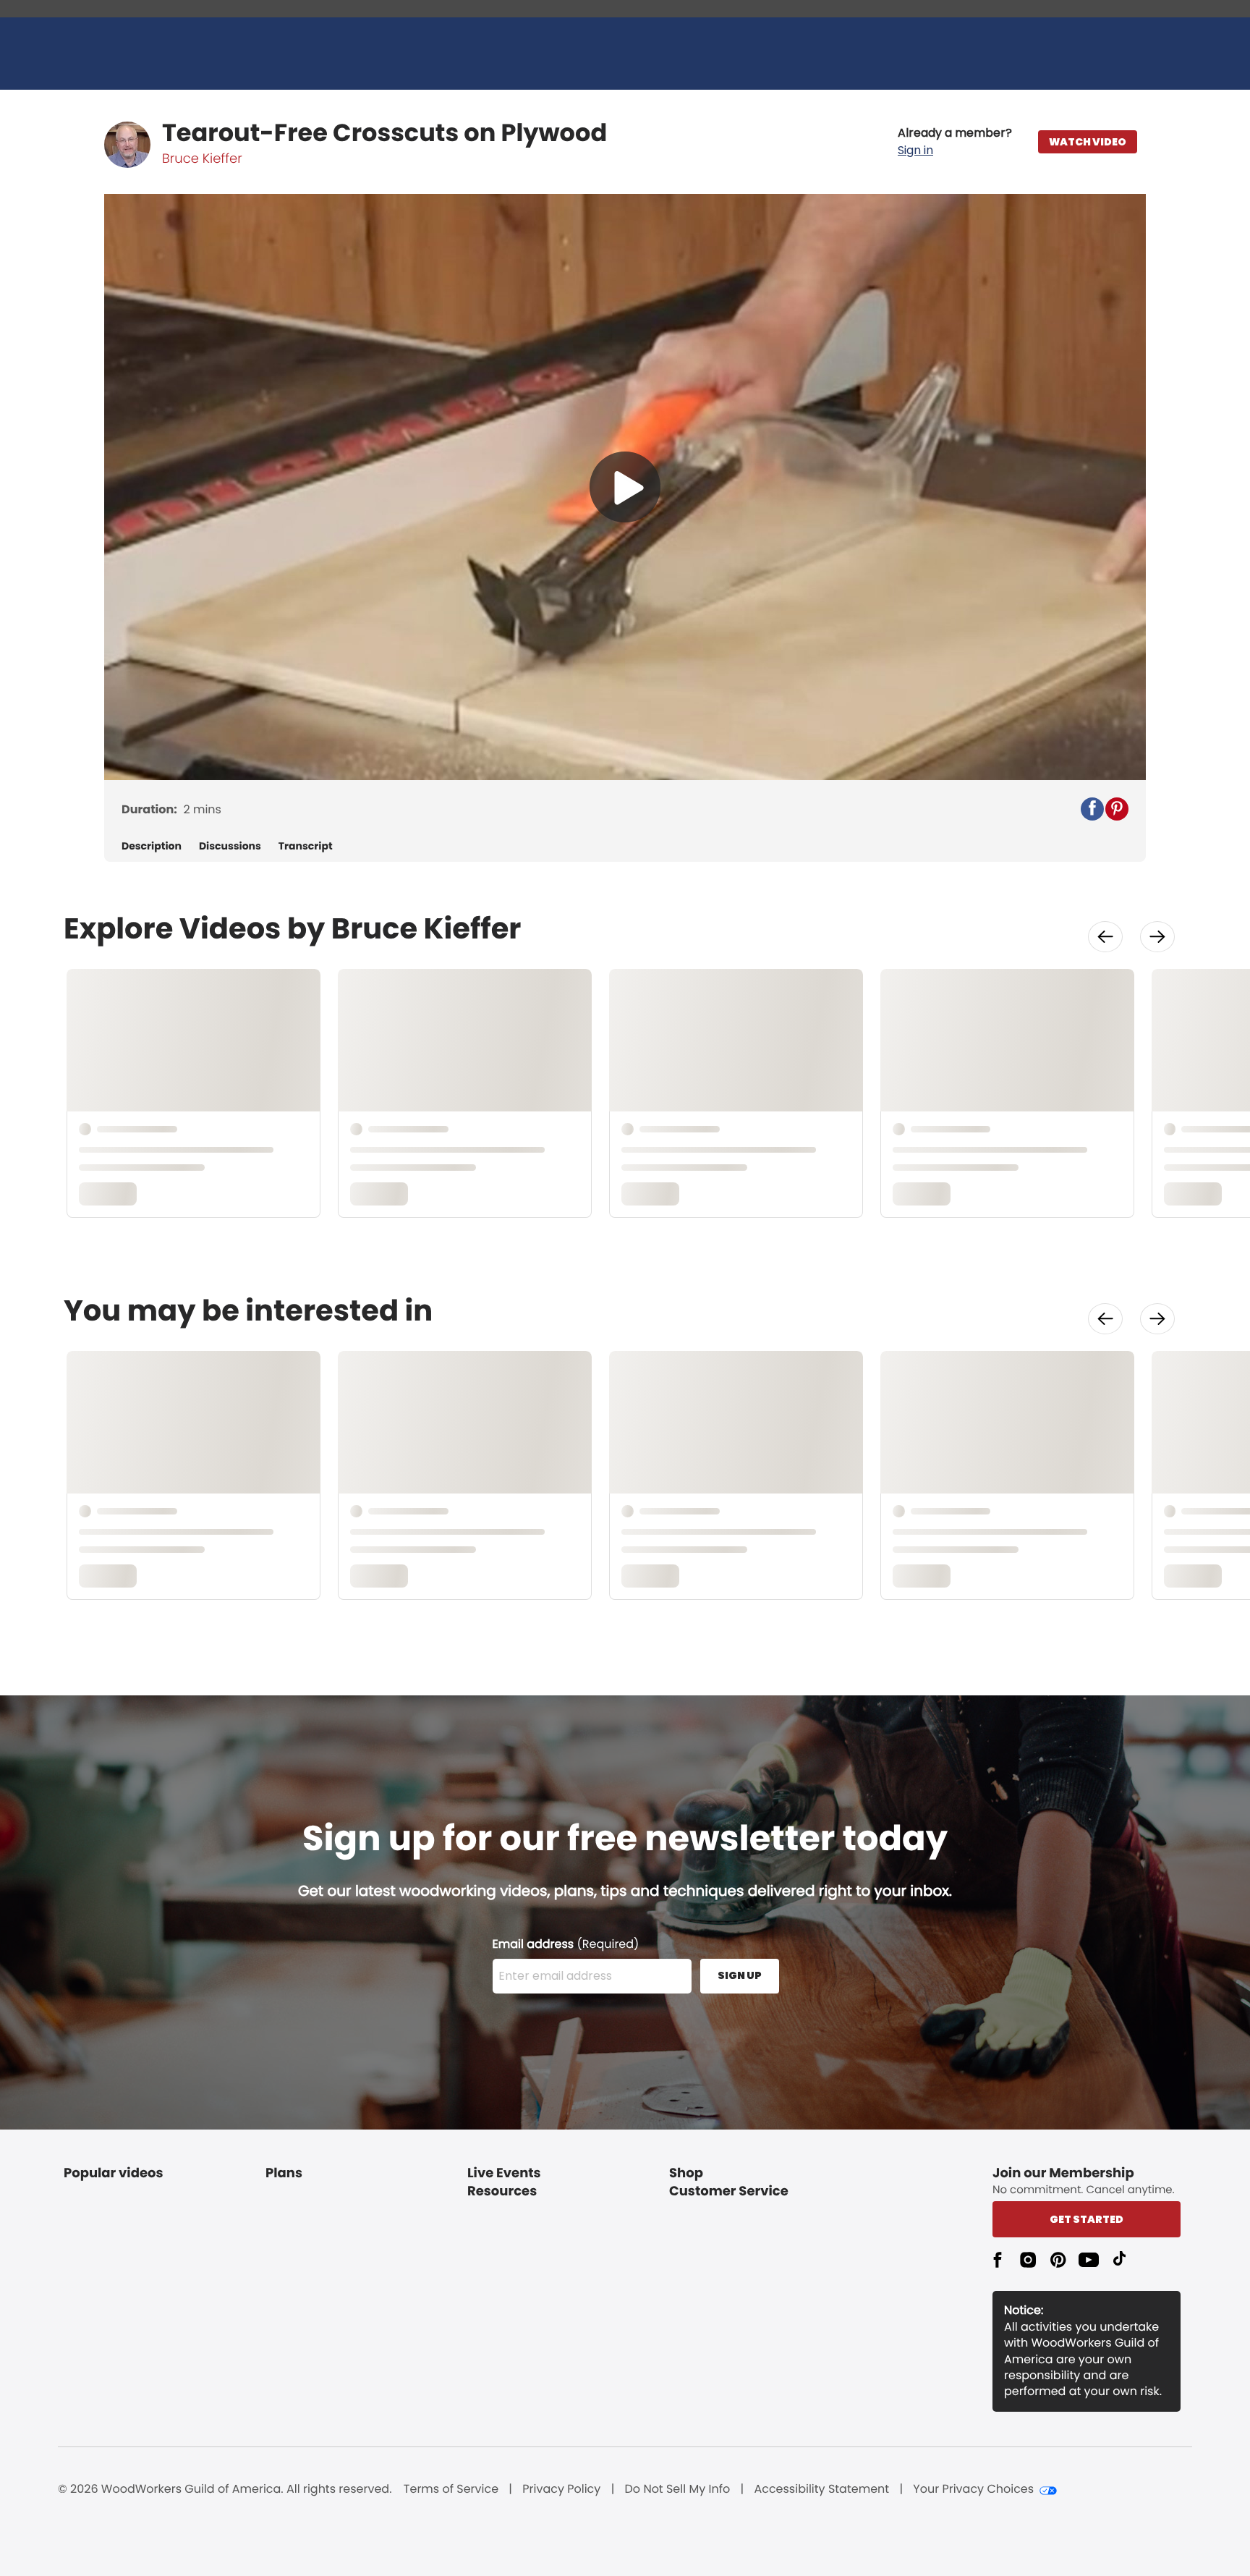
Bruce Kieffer (202, 159)
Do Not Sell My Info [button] (678, 2489)
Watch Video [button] (1088, 142)
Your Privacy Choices (973, 2489)
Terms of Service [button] (451, 2489)
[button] (955, 142)
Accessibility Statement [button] (821, 2489)
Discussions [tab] (230, 846)
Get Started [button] (1087, 2219)
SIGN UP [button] (740, 1975)
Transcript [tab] (306, 846)
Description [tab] (152, 846)
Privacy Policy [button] (561, 2489)
